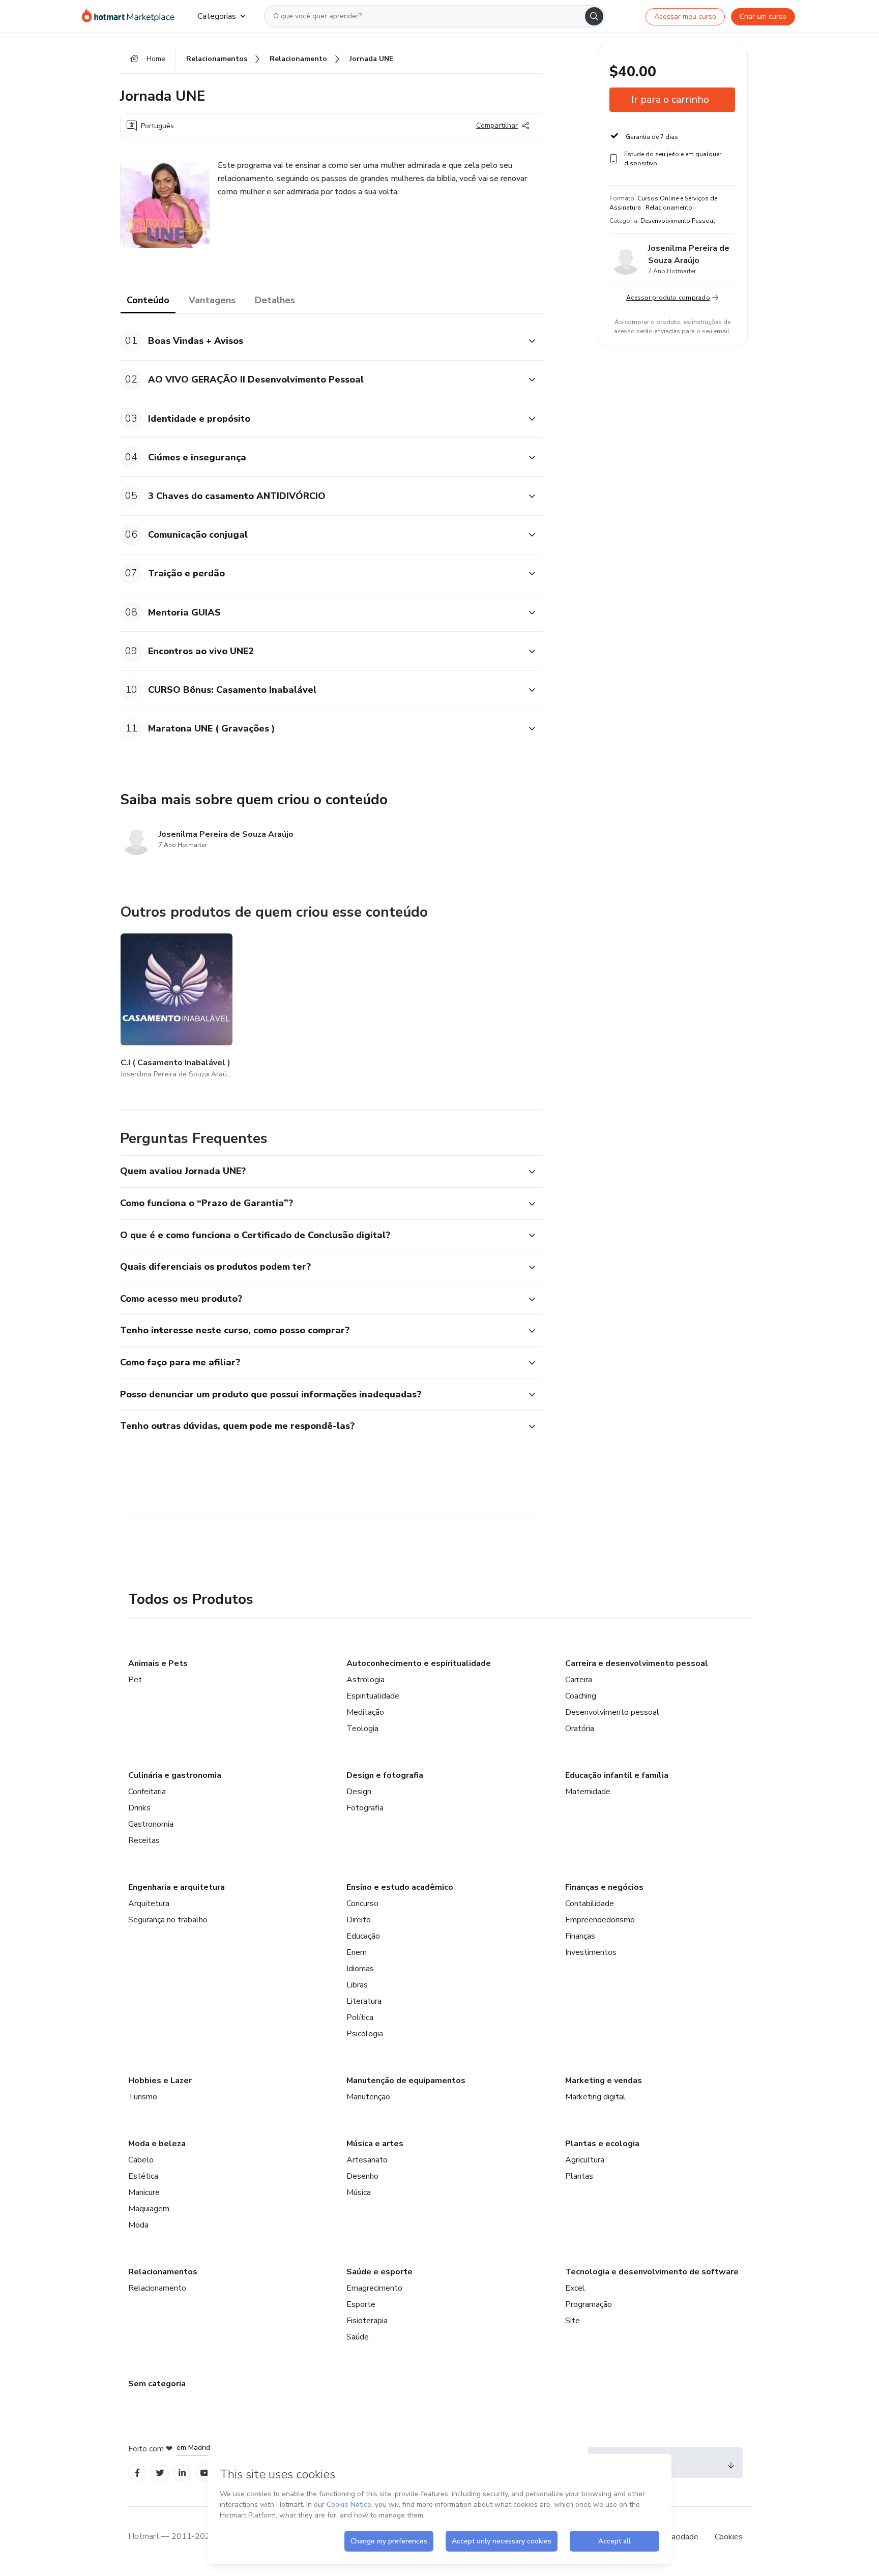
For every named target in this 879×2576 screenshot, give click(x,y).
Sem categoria (157, 2384)
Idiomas (360, 1969)
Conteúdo (148, 300)
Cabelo (141, 2160)
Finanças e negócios (604, 1887)
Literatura (364, 2001)
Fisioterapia (367, 2321)
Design (359, 1792)
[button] (320, 341)
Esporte (361, 2304)
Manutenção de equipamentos (406, 2081)
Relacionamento (157, 2288)
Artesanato (367, 2160)
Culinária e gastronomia (175, 1775)
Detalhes (275, 300)
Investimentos (591, 1952)
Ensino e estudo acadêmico (400, 1887)
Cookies (729, 2537)
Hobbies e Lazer (160, 2081)
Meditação (365, 1712)
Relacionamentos (163, 2272)
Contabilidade (590, 1904)
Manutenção (368, 2097)
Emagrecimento (374, 2288)
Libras (357, 1985)
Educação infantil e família (617, 1775)
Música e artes (375, 2144)
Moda (138, 2225)
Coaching (581, 1696)
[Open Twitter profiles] (160, 2473)
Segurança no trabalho (168, 1920)
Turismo (143, 2097)
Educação (363, 1936)
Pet (135, 1680)
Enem (357, 1952)
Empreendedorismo (600, 1920)
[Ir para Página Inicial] (131, 16)
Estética (143, 2176)
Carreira (579, 1680)
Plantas (579, 2176)
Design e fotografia (385, 1775)
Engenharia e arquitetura (177, 1887)
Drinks (139, 1808)
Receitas (144, 1840)
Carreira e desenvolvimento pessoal (637, 1663)
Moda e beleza (157, 2144)
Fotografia (365, 1808)
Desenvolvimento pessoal (612, 1712)
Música (359, 2192)
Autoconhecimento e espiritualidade (419, 1663)
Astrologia (365, 1680)
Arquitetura (149, 1904)
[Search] (594, 16)
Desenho (362, 2176)
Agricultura (585, 2160)
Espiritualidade (373, 1696)
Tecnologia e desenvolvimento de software (652, 2272)
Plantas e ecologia (602, 2144)
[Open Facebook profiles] (137, 2473)
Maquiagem (149, 2209)
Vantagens (212, 300)
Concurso (362, 1904)
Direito (359, 1920)
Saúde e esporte (379, 2272)
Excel (575, 2288)
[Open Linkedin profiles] (182, 2473)
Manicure (144, 2192)
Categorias (217, 16)
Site (573, 2321)
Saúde (358, 2337)
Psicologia (365, 2034)
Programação (589, 2304)
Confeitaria (147, 1792)
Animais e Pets (158, 1663)
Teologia (362, 1729)
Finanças (580, 1936)
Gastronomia (151, 1824)
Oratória (580, 1729)
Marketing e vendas (604, 2081)
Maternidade (588, 1792)
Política (360, 2017)
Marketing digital (595, 2097)
